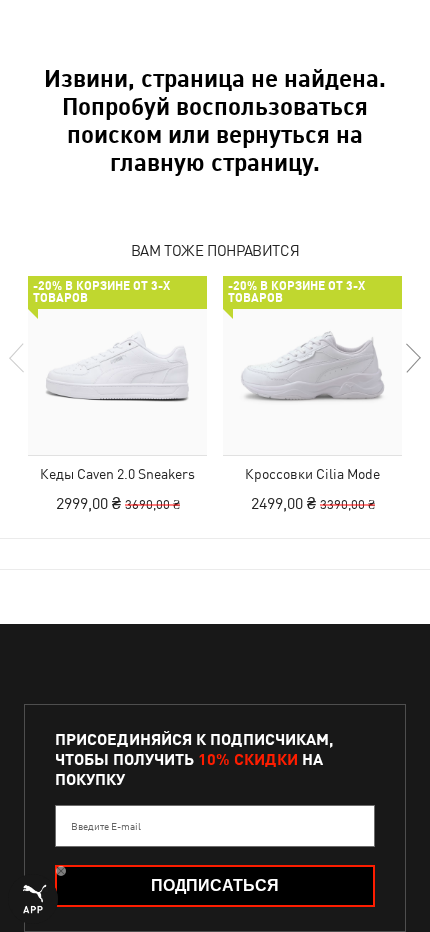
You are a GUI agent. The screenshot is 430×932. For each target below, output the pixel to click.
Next (412, 358)
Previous (18, 358)
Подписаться (215, 885)
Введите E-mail (106, 826)
